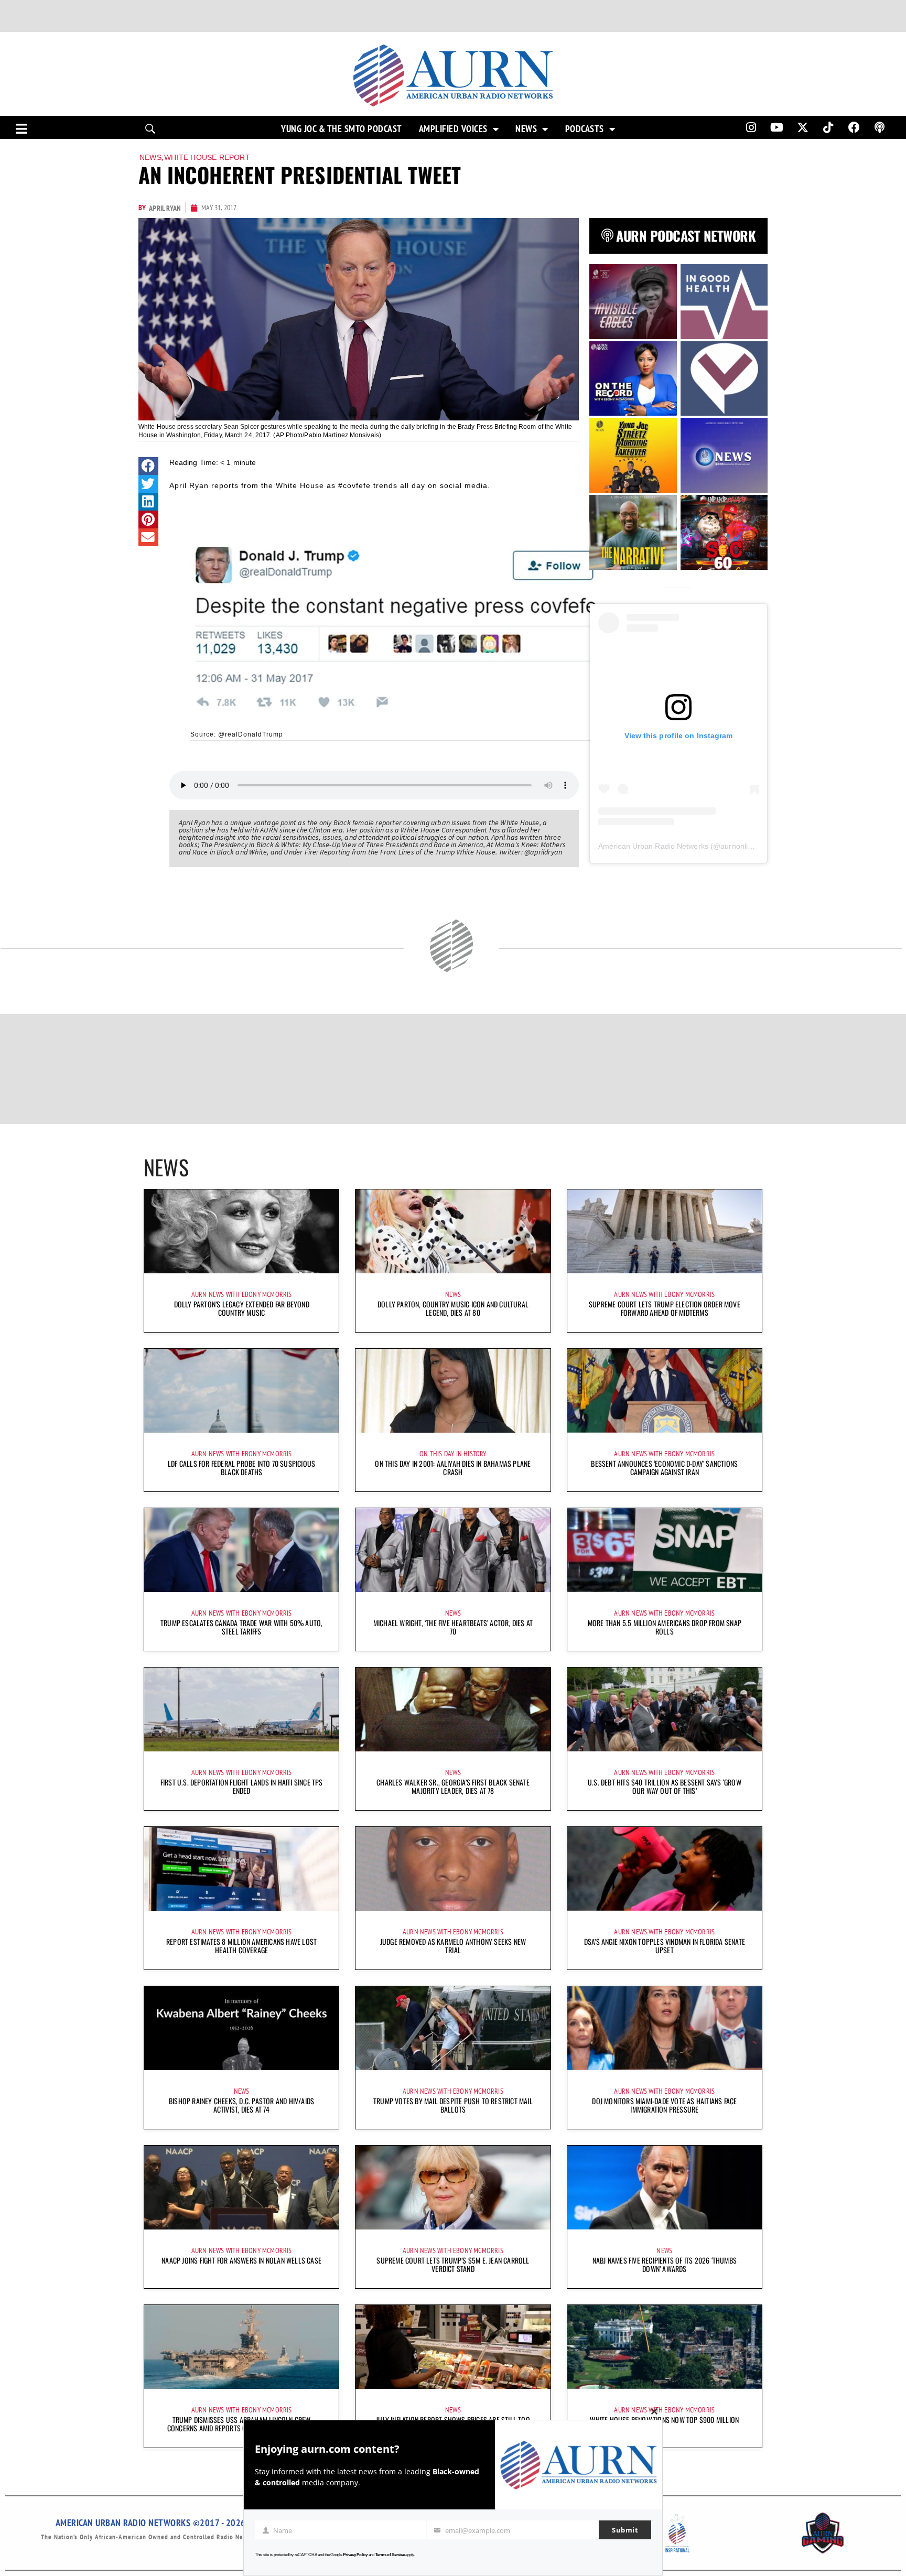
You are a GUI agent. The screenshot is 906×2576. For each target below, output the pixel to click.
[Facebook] (854, 127)
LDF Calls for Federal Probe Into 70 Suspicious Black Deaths (241, 1468)
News (526, 129)
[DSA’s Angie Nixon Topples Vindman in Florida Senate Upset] (665, 1869)
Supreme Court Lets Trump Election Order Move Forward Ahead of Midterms (665, 1308)
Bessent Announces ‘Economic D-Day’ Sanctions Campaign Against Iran (664, 1468)
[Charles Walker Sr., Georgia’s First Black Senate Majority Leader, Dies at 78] (453, 1709)
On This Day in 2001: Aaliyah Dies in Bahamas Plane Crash (453, 1468)
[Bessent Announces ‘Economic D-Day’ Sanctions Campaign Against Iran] (665, 1391)
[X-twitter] (803, 127)
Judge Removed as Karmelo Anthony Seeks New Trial (453, 1946)
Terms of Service (390, 2555)
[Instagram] (751, 127)
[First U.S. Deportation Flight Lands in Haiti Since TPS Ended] (241, 1709)
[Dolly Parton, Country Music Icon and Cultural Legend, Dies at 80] (453, 1231)
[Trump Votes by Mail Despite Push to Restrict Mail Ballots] (453, 2028)
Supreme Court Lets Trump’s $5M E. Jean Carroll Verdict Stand (453, 2264)
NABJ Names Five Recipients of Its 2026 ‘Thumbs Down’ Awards (665, 2264)
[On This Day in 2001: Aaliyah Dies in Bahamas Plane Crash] (453, 1391)
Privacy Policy (355, 2555)
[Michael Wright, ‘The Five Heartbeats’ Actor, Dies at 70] (453, 1550)
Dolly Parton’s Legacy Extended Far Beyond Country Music (242, 1308)
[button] (148, 466)
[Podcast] (880, 127)
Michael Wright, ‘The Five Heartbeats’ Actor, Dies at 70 (453, 1627)
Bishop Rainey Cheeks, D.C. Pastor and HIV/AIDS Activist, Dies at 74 (241, 2105)
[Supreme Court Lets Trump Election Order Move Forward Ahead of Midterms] (665, 1231)
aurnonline (738, 846)
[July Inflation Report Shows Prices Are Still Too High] (453, 2347)
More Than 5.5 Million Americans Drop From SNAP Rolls (665, 1627)
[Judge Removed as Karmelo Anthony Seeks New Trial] (453, 1869)
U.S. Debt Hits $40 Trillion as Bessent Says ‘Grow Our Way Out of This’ (665, 1786)
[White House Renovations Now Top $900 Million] (665, 2347)
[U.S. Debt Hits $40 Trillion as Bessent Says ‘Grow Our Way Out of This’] (665, 1709)
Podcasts (585, 129)
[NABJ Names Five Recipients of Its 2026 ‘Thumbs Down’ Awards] (665, 2188)
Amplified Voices (453, 129)
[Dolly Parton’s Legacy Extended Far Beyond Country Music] (241, 1231)
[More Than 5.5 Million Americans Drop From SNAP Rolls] (665, 1550)
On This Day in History (453, 1454)
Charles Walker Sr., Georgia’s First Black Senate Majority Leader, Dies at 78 (453, 1786)
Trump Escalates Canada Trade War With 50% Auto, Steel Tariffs (241, 1627)
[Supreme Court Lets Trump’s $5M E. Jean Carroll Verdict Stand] (453, 2188)
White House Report (207, 157)
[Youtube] (777, 127)
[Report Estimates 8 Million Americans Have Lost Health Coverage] (241, 1869)
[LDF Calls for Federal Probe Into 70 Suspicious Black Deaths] (241, 1391)
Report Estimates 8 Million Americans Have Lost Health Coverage (241, 1946)
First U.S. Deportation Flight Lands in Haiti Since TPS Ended (242, 1786)
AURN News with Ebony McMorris (242, 1294)
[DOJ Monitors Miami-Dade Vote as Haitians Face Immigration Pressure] (665, 2028)
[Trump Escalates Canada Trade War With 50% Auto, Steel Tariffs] (241, 1550)
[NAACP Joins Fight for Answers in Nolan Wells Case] (241, 2188)
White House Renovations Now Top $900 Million (664, 2420)
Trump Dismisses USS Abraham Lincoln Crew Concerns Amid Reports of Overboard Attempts (242, 2424)
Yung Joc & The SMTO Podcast (342, 129)
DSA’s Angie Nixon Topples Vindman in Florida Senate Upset (665, 1946)
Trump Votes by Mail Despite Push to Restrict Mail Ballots (453, 2105)
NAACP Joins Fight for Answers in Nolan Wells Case (241, 2260)
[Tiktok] (828, 127)
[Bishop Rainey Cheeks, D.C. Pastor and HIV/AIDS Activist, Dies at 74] (241, 2028)
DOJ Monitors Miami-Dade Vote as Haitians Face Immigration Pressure (664, 2105)
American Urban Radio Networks (653, 846)
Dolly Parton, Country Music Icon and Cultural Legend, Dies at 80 (453, 1308)
